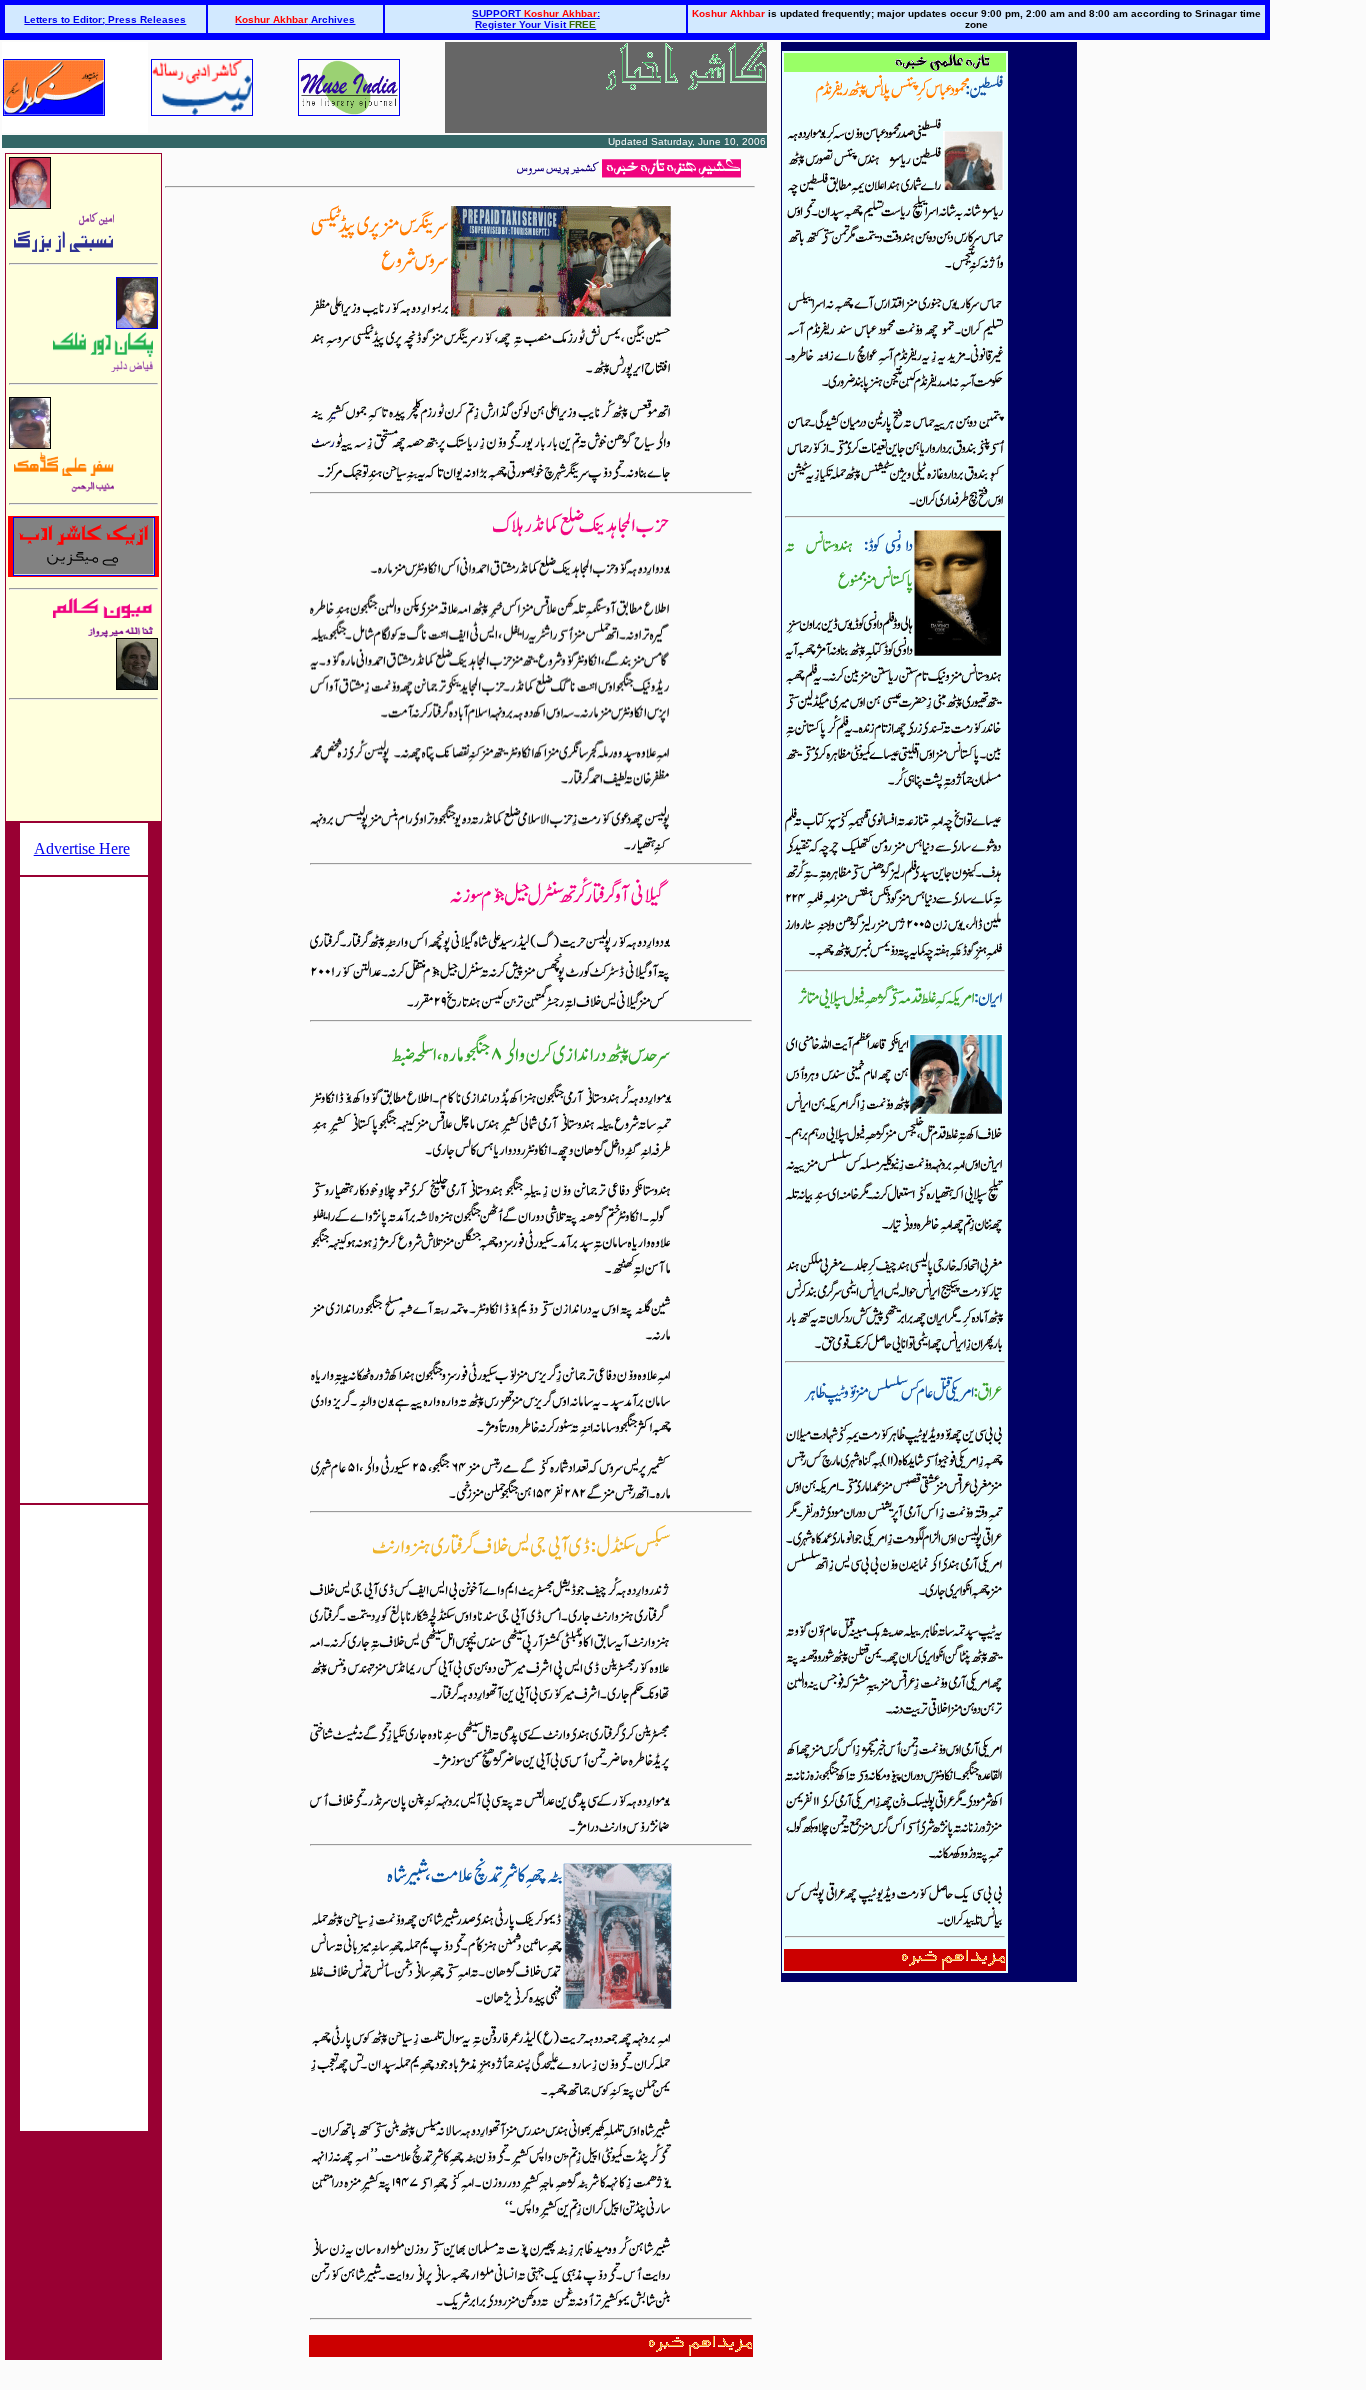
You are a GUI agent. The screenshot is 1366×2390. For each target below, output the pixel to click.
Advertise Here (82, 848)
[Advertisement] (84, 1181)
